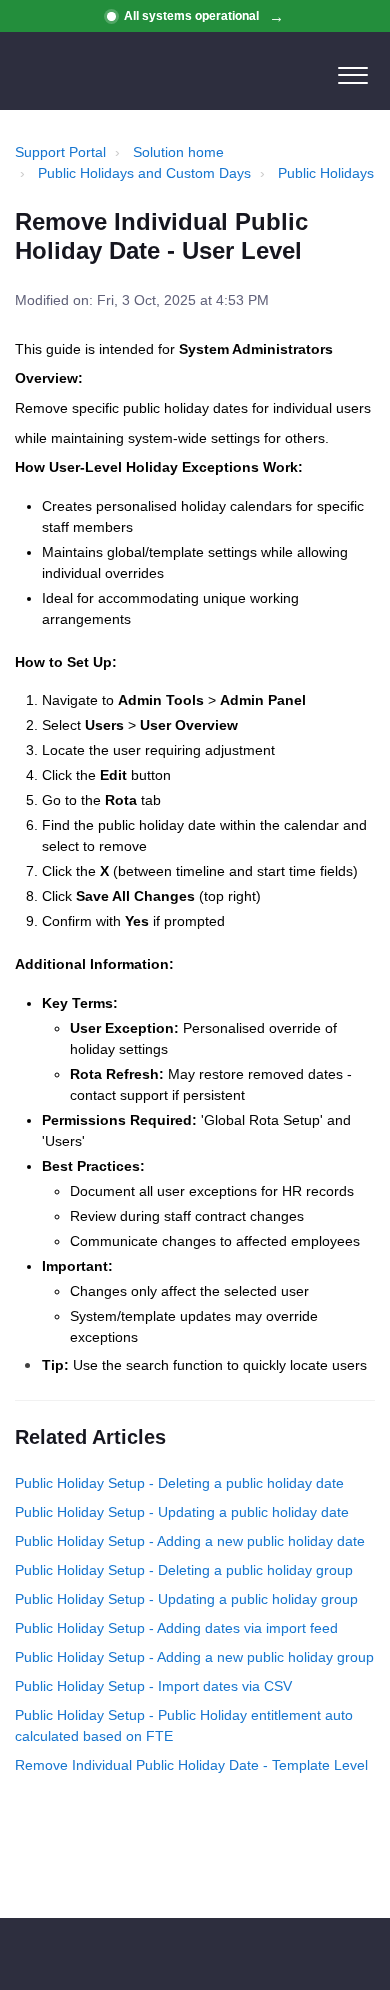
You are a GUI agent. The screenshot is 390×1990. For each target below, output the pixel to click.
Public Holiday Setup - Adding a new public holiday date (190, 1541)
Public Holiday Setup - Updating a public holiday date (182, 1512)
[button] (352, 71)
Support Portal (60, 152)
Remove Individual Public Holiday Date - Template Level (191, 1765)
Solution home (178, 152)
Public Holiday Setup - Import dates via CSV (153, 1686)
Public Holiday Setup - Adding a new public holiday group (194, 1657)
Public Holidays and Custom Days (144, 173)
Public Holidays (326, 173)
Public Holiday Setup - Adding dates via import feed (176, 1628)
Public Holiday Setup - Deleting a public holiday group (184, 1570)
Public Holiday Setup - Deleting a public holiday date (179, 1483)
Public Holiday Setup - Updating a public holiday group (186, 1599)
